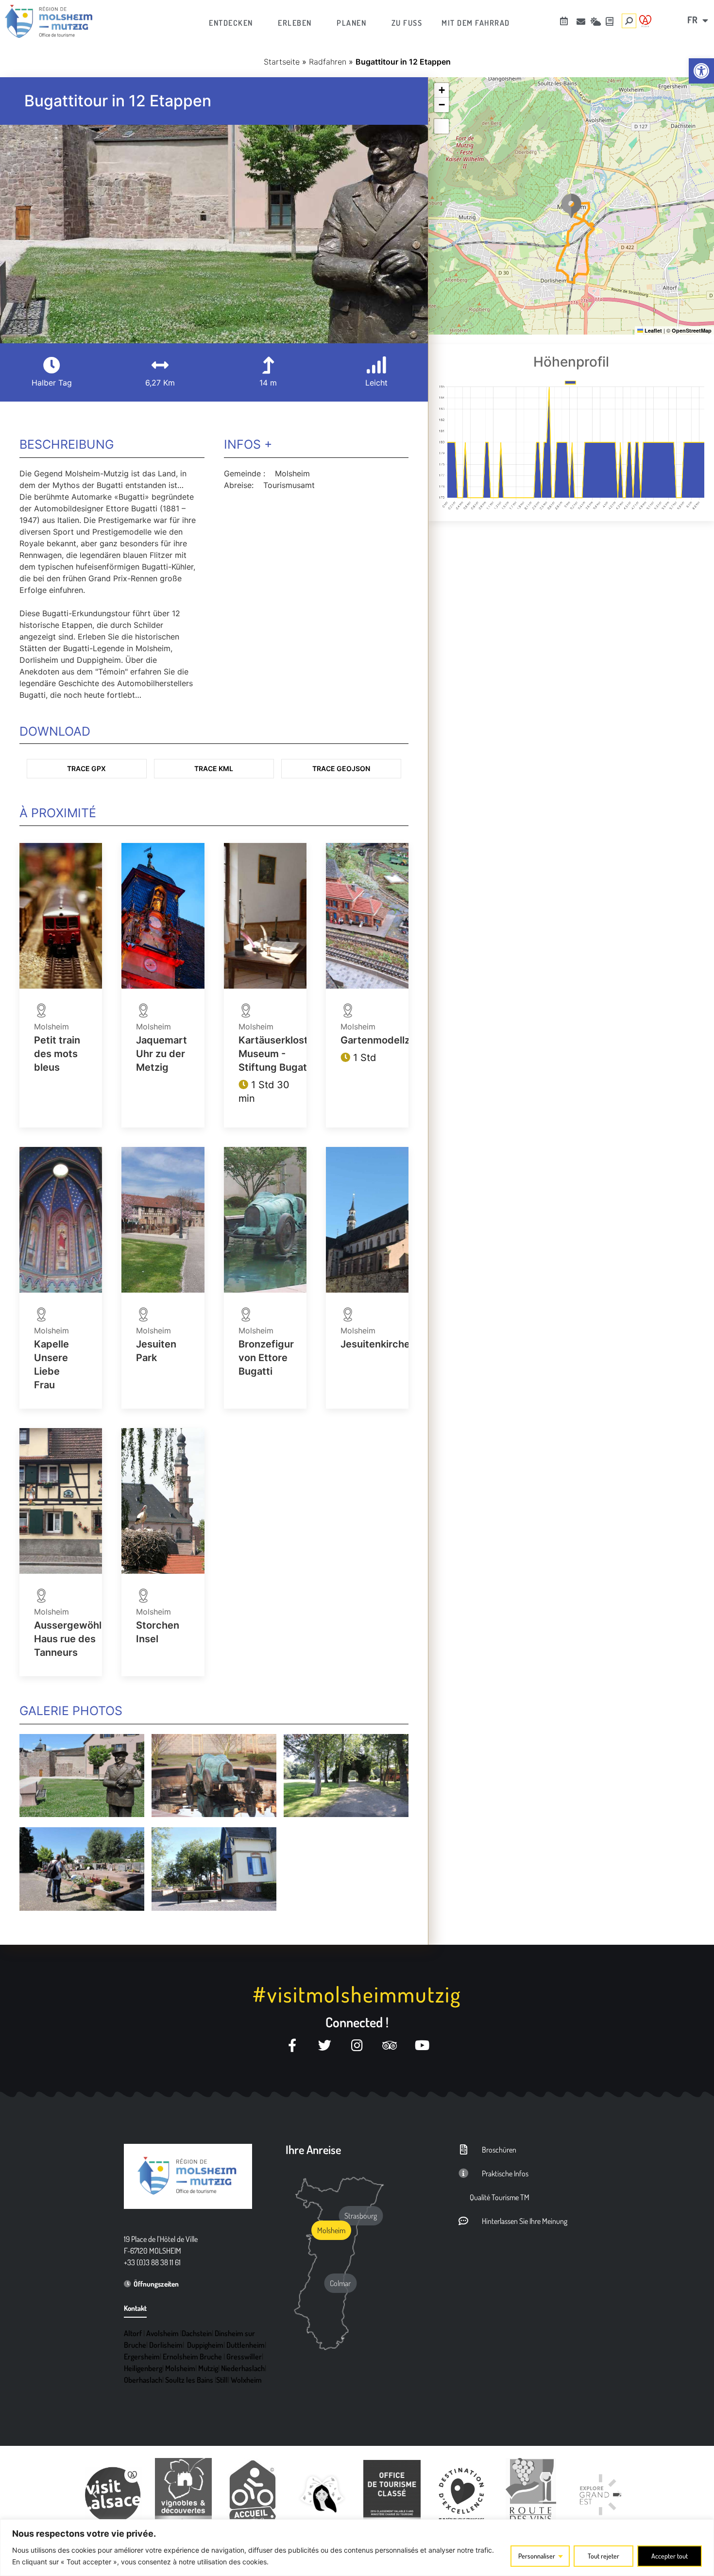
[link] (701, 71)
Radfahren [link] (328, 62)
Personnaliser (537, 2556)
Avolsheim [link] (162, 2333)
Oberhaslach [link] (143, 2380)
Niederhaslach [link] (243, 2368)
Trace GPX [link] (86, 768)
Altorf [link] (133, 2333)
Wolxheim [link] (246, 2380)
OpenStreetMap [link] (692, 330)
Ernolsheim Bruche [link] (192, 2357)
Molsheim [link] (180, 2368)
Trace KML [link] (214, 768)
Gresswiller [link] (244, 2357)
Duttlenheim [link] (246, 2345)
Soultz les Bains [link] (189, 2380)
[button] (571, 206)
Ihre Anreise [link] (313, 2149)
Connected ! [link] (357, 2022)
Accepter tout (670, 2556)
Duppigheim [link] (205, 2345)
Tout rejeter (603, 2556)
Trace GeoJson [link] (341, 768)
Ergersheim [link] (142, 2357)
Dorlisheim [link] (166, 2345)
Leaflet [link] (653, 330)
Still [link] (222, 2380)
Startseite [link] (282, 62)
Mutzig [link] (208, 2368)
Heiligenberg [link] (143, 2368)
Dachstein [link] (197, 2333)
